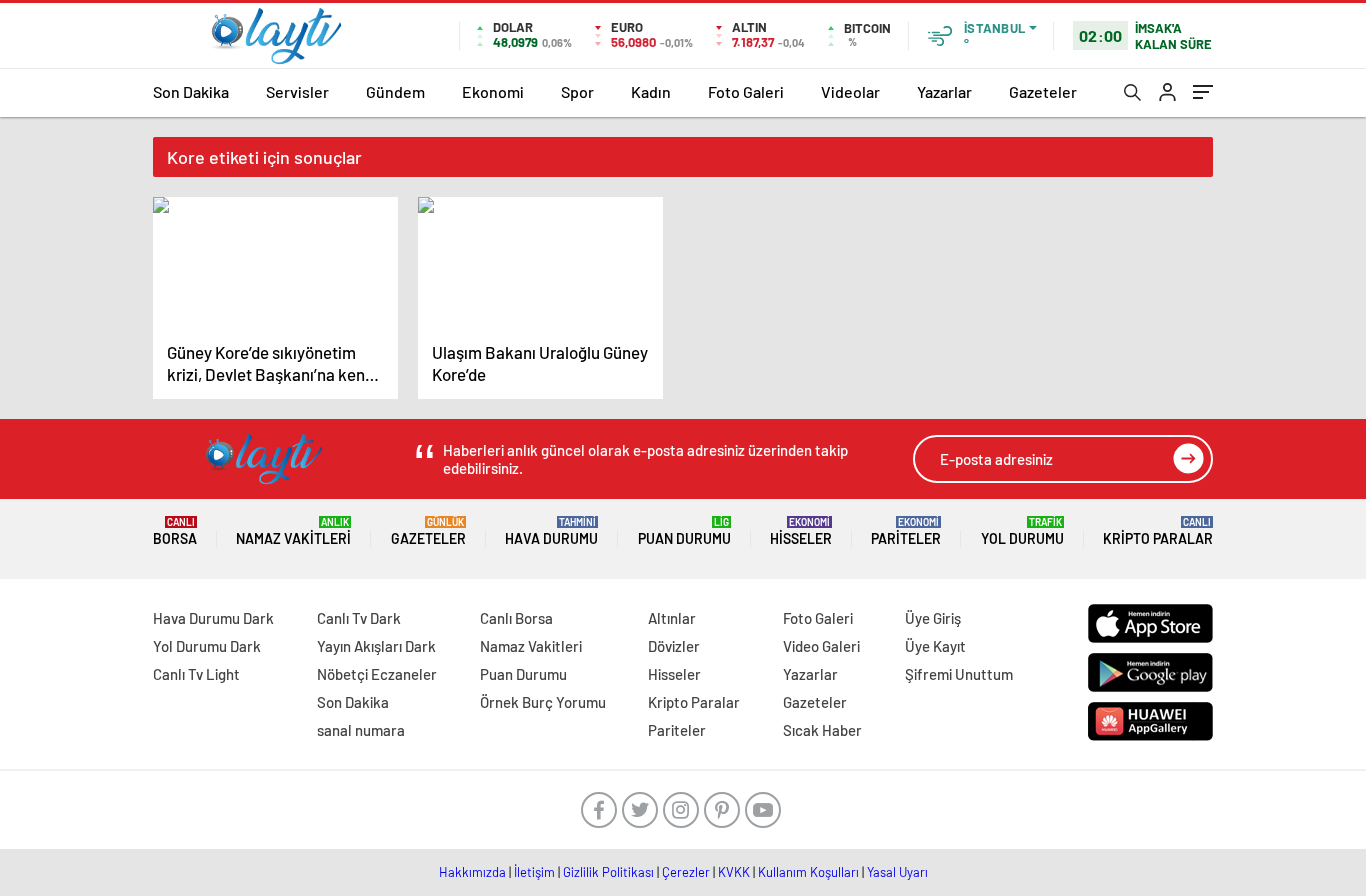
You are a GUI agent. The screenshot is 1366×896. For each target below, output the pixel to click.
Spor (577, 91)
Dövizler (674, 646)
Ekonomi (493, 91)
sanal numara (361, 730)
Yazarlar (944, 91)
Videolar (850, 91)
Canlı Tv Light (196, 674)
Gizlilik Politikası (608, 872)
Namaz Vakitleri (293, 531)
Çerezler (686, 872)
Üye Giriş (933, 618)
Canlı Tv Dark (359, 618)
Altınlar (672, 618)
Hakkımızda (472, 872)
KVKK (734, 872)
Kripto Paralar (1158, 531)
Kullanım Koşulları (808, 872)
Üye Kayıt (935, 646)
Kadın (651, 91)
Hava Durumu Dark (213, 618)
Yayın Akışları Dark (376, 646)
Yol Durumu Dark (207, 646)
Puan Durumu (684, 531)
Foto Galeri (746, 91)
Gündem (395, 91)
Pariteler (906, 531)
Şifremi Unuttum (959, 674)
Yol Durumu (1022, 531)
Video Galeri (821, 646)
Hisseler (801, 531)
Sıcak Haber (822, 730)
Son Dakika (191, 91)
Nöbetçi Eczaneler (377, 674)
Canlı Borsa (516, 618)
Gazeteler (1043, 91)
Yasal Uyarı (897, 872)
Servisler (297, 91)
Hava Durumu (551, 531)
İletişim (534, 872)
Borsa (175, 531)
